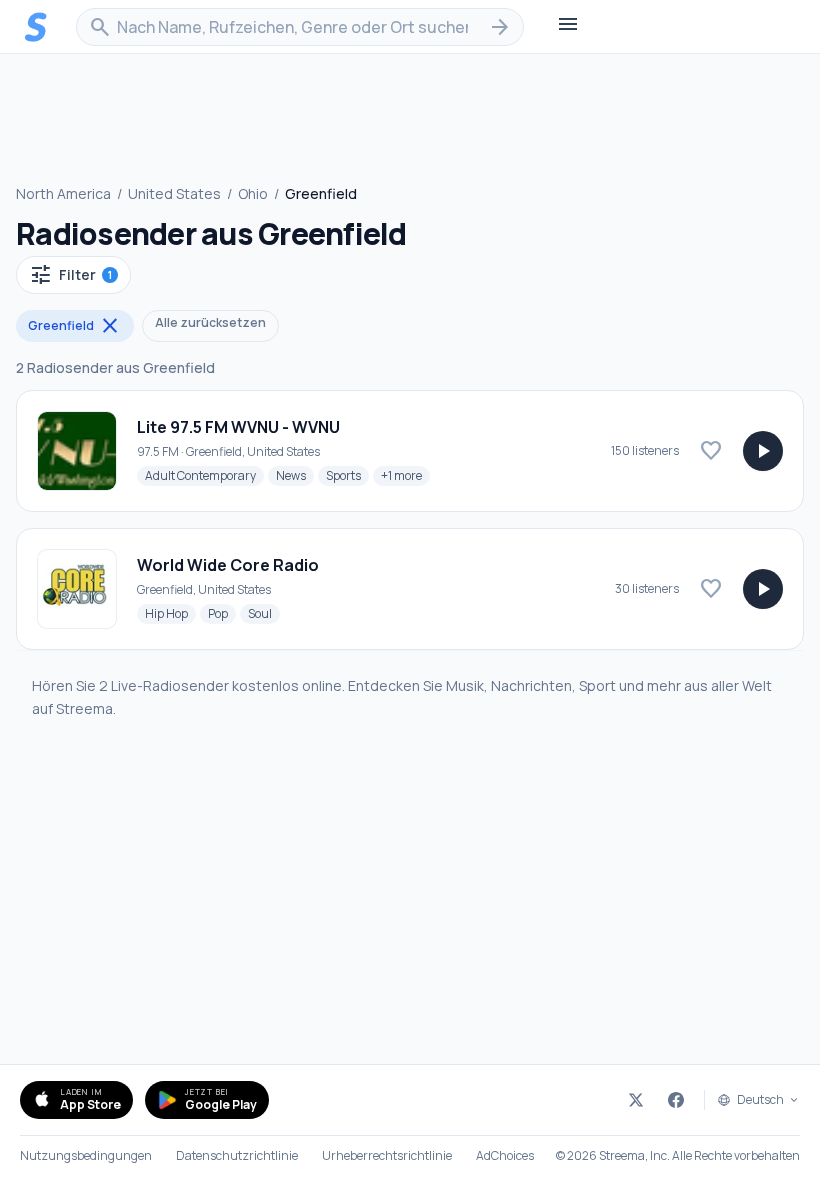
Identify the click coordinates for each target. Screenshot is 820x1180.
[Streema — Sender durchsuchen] (36, 27)
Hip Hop (170, 613)
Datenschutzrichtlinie (237, 1156)
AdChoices (505, 1156)
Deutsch (760, 1100)
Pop (222, 613)
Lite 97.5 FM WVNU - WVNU (238, 427)
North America (63, 193)
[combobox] (300, 27)
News (295, 475)
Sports (347, 475)
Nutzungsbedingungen (86, 1156)
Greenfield (75, 326)
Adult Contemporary (204, 475)
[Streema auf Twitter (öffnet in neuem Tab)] (636, 1100)
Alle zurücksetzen (210, 322)
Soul (264, 613)
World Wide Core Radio (228, 565)
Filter (70, 275)
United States (174, 193)
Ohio (253, 193)
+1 (405, 475)
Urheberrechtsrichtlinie (387, 1156)
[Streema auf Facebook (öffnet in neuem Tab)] (676, 1100)
